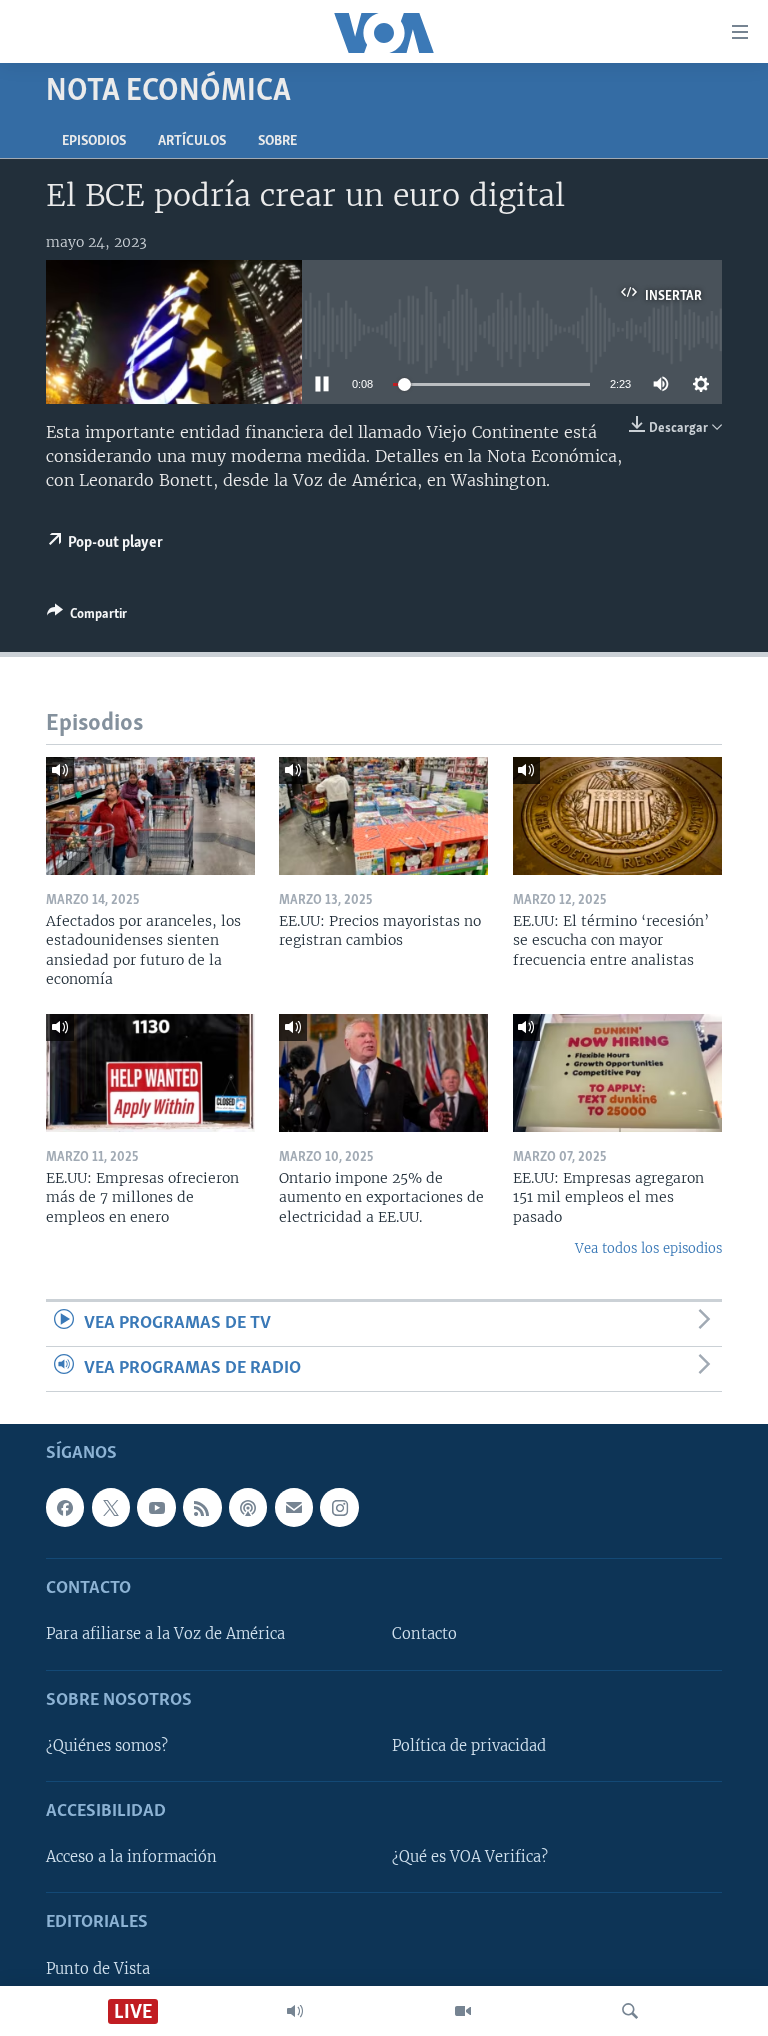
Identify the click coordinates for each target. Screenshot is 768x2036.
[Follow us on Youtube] (156, 1508)
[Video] (463, 2011)
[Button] (87, 617)
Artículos (192, 141)
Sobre (277, 141)
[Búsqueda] (630, 2011)
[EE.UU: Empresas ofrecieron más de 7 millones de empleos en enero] (150, 1073)
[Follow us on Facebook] (65, 1508)
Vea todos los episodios (648, 1248)
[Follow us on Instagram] (339, 1508)
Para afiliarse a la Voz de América (165, 1635)
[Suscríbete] (294, 1508)
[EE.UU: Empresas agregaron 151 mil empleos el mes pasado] (617, 1073)
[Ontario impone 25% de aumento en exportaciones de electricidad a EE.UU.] (383, 1073)
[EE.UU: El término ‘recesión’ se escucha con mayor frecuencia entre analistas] (617, 816)
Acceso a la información (131, 1858)
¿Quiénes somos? (107, 1746)
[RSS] (202, 1508)
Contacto (424, 1635)
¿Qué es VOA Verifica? (470, 1858)
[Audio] (295, 2011)
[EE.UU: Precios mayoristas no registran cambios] (383, 816)
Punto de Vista (98, 1969)
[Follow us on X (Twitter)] (111, 1508)
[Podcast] (248, 1508)
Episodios (94, 141)
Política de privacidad (469, 1746)
